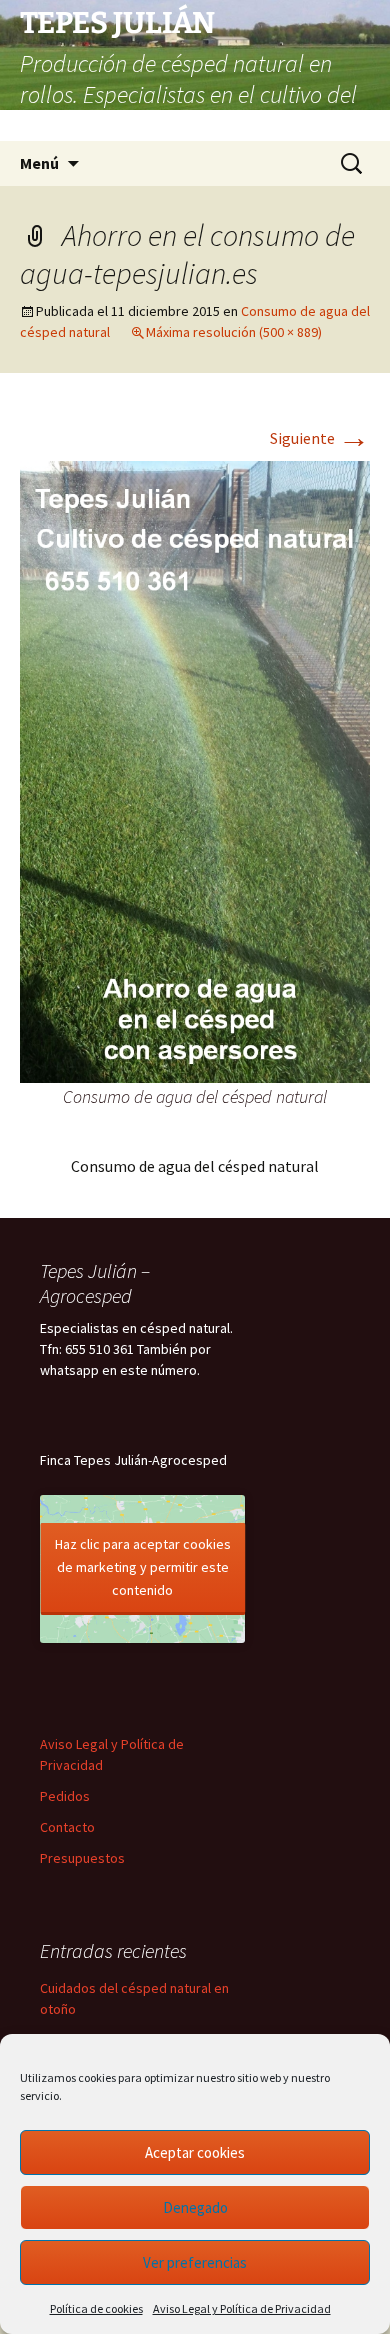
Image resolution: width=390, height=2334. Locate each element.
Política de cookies (96, 2308)
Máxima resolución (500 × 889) (234, 332)
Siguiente (320, 438)
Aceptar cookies (195, 2152)
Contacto (67, 1827)
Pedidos (65, 1796)
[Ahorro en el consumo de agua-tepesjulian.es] (195, 770)
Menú (39, 163)
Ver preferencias (195, 2262)
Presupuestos (82, 1858)
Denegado (195, 2207)
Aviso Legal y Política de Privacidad (242, 2308)
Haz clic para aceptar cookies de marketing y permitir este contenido (143, 1567)
